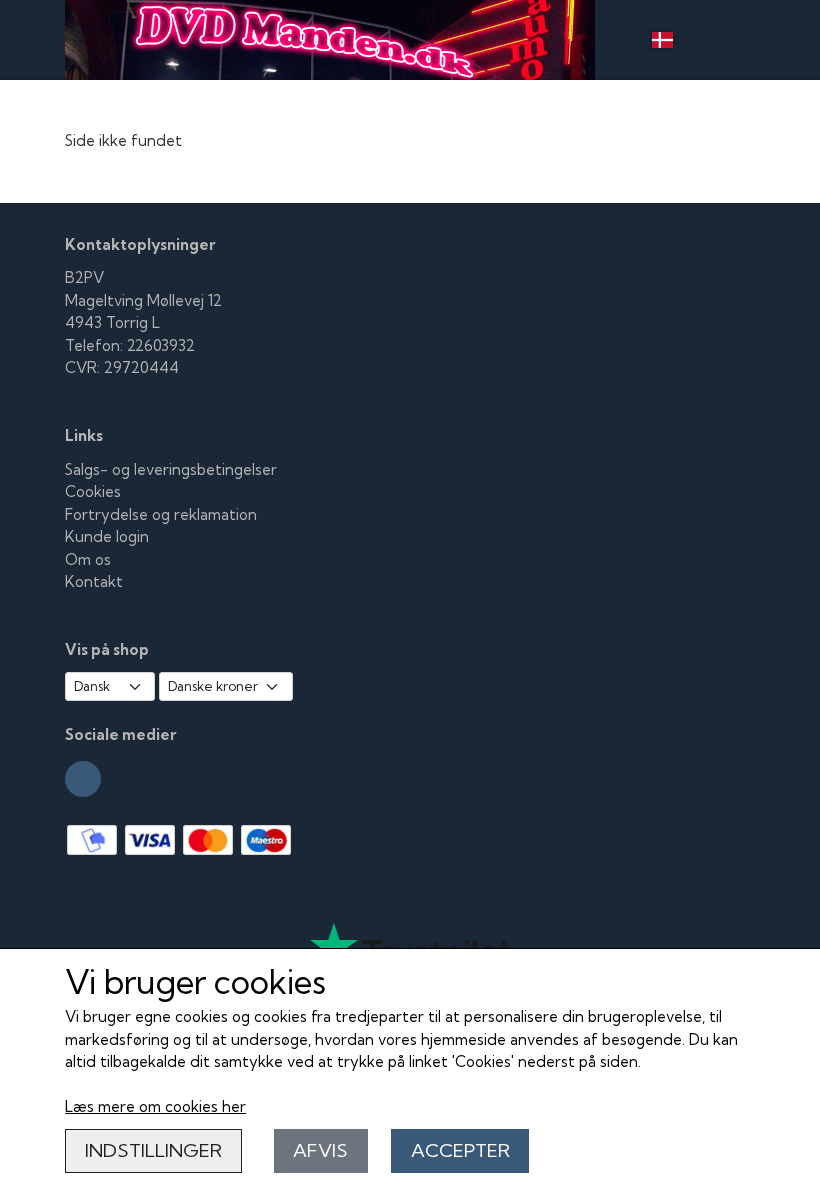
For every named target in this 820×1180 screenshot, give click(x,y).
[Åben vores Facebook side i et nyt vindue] (83, 779)
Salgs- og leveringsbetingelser (171, 469)
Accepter (460, 1150)
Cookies (93, 491)
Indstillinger (153, 1150)
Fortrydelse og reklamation (161, 514)
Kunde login (107, 536)
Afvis (320, 1150)
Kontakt (94, 581)
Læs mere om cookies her (155, 1106)
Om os (88, 559)
